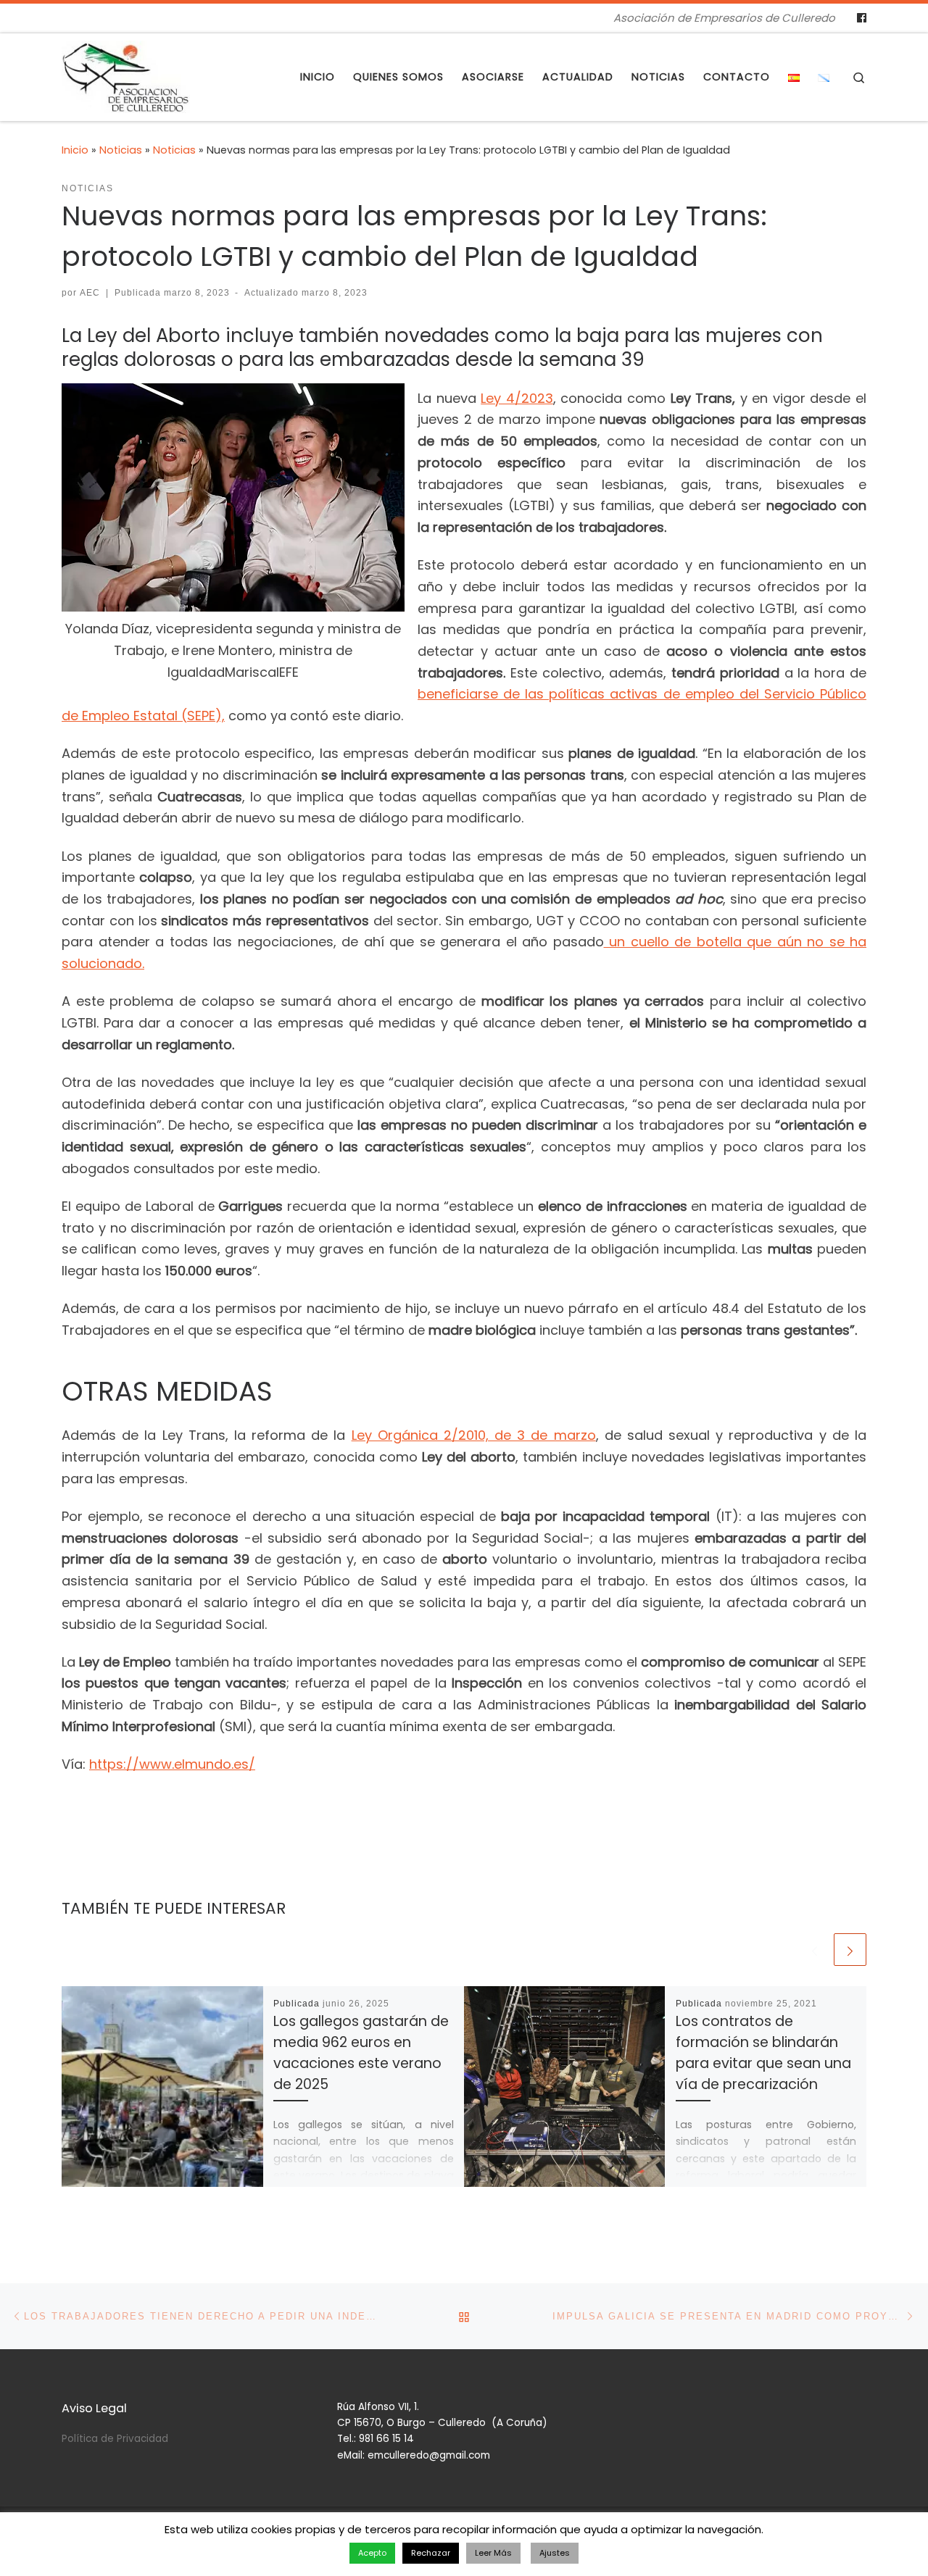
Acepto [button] (372, 2553)
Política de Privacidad (115, 2439)
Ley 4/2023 (517, 398)
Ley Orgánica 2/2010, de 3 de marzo (474, 1435)
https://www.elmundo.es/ (172, 1764)
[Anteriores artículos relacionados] (815, 1950)
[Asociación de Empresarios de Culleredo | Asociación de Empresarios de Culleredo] (126, 75)
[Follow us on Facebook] (862, 18)
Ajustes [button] (555, 2553)
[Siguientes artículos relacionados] (850, 1950)
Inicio (75, 150)
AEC (90, 293)
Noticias (121, 150)
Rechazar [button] (431, 2553)
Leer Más (493, 2553)
